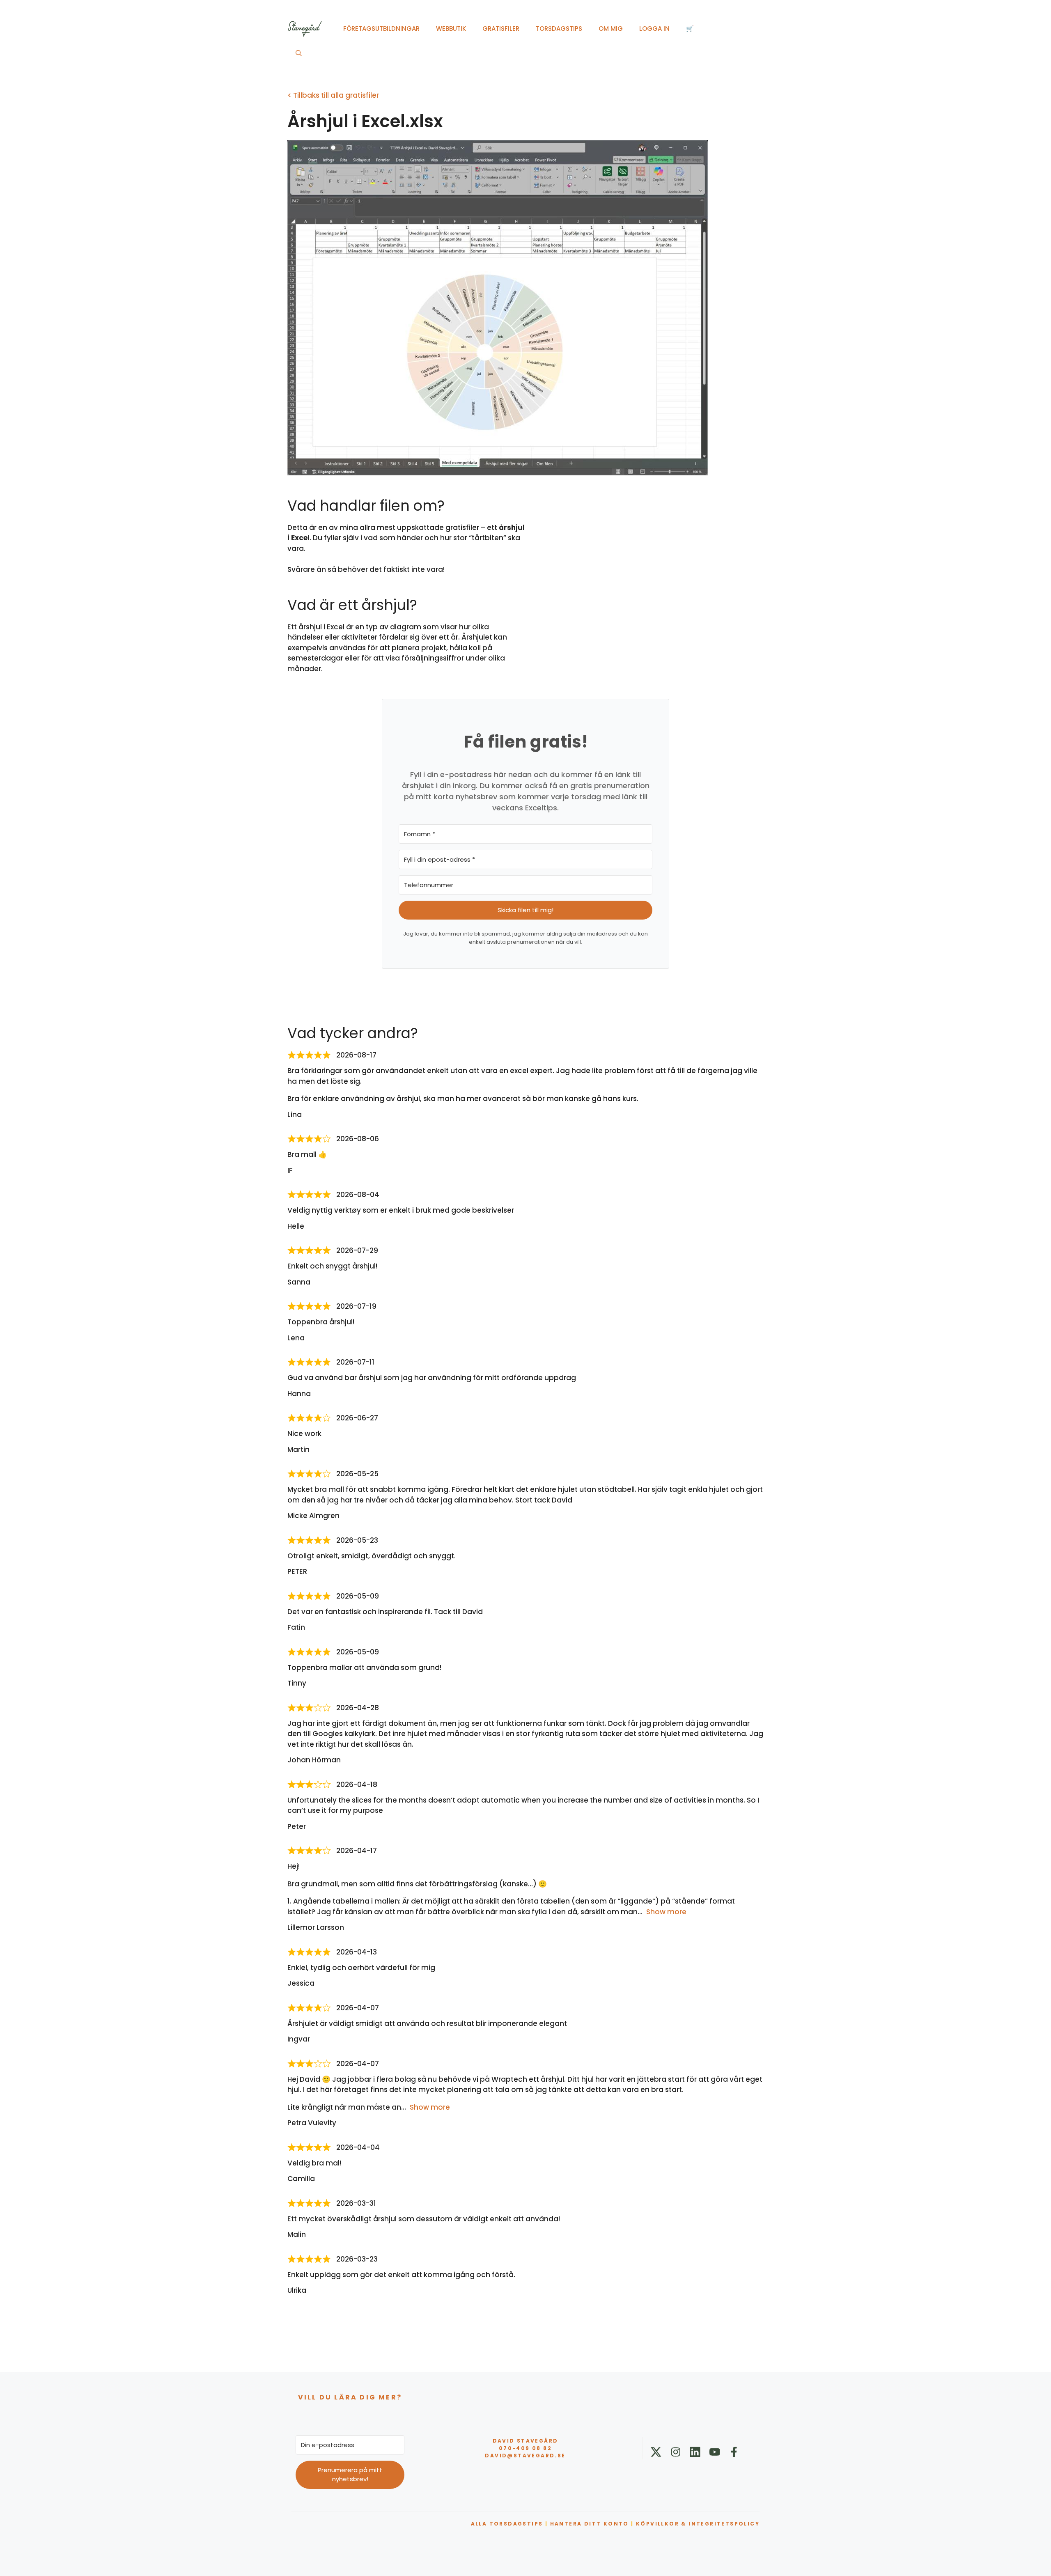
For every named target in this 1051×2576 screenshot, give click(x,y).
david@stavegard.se (525, 2456)
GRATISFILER (501, 29)
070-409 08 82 (525, 2448)
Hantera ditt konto (590, 2524)
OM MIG (611, 29)
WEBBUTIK (451, 29)
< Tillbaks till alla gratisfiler (333, 95)
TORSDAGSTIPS (559, 29)
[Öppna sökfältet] (299, 53)
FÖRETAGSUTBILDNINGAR (381, 29)
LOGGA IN (654, 29)
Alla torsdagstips (507, 2524)
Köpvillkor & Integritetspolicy (698, 2524)
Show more (666, 1912)
